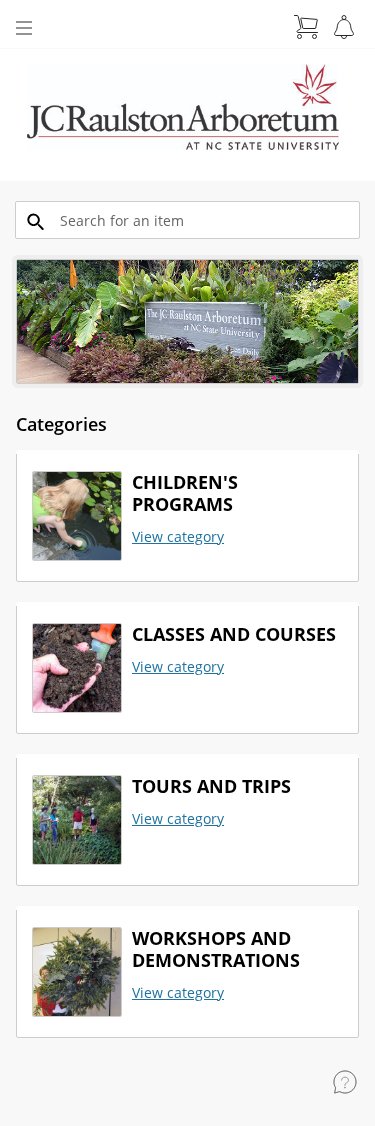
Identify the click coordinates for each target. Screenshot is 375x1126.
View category (178, 537)
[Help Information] (345, 1082)
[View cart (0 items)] (306, 27)
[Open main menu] (24, 28)
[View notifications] (344, 27)
